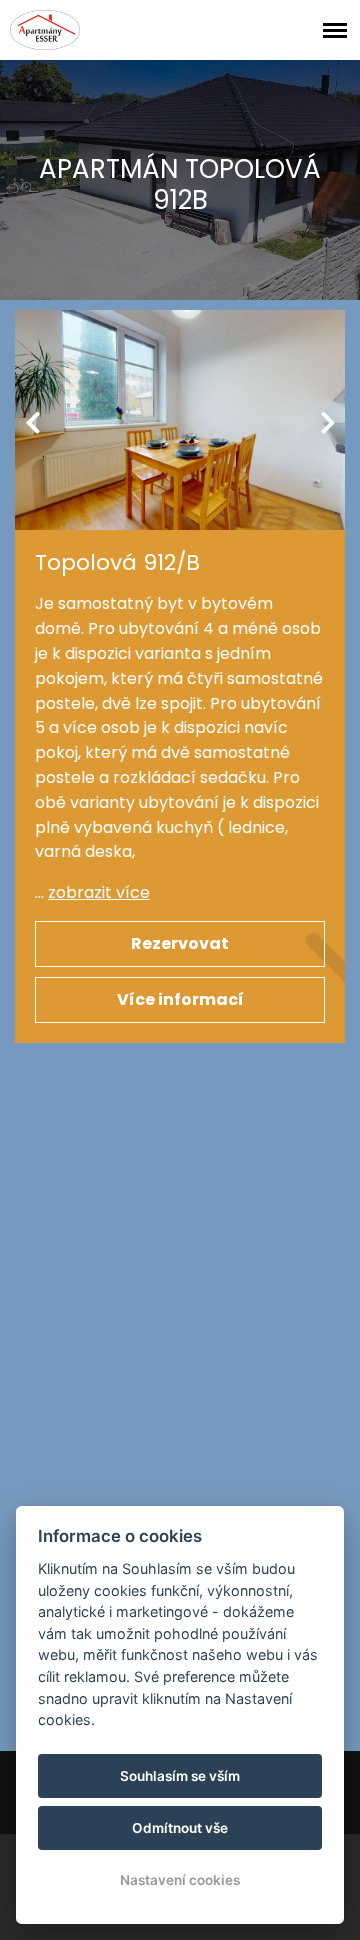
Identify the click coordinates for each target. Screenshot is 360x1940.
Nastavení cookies (180, 1880)
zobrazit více (99, 892)
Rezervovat (180, 943)
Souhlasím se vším (180, 1776)
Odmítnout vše (180, 1828)
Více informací (180, 999)
